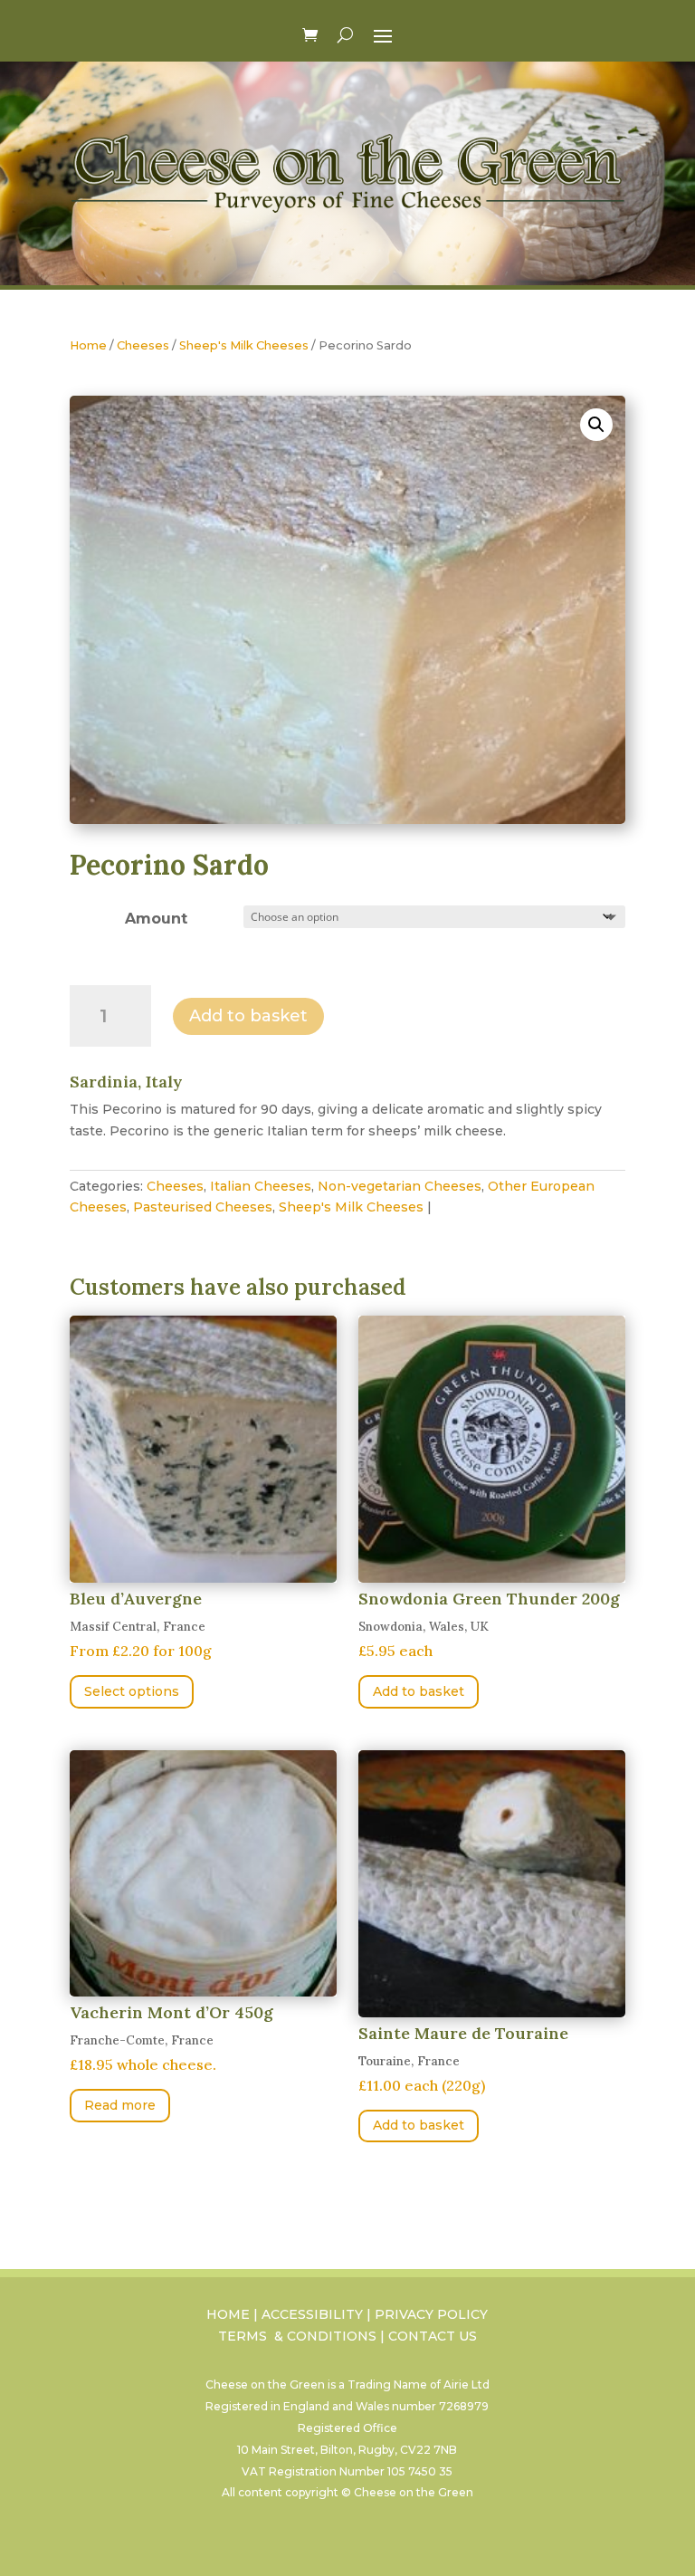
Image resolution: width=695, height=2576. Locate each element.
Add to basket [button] (419, 1691)
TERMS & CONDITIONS (297, 2336)
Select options (132, 1691)
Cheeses (143, 345)
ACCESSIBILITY (312, 2314)
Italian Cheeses (261, 1186)
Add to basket (248, 1016)
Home (88, 345)
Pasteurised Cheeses (203, 1207)
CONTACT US (433, 2336)
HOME (228, 2314)
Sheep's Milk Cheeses (244, 345)
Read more (120, 2105)
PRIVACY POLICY (431, 2314)
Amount (156, 919)
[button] (596, 425)
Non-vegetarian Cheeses (400, 1186)
